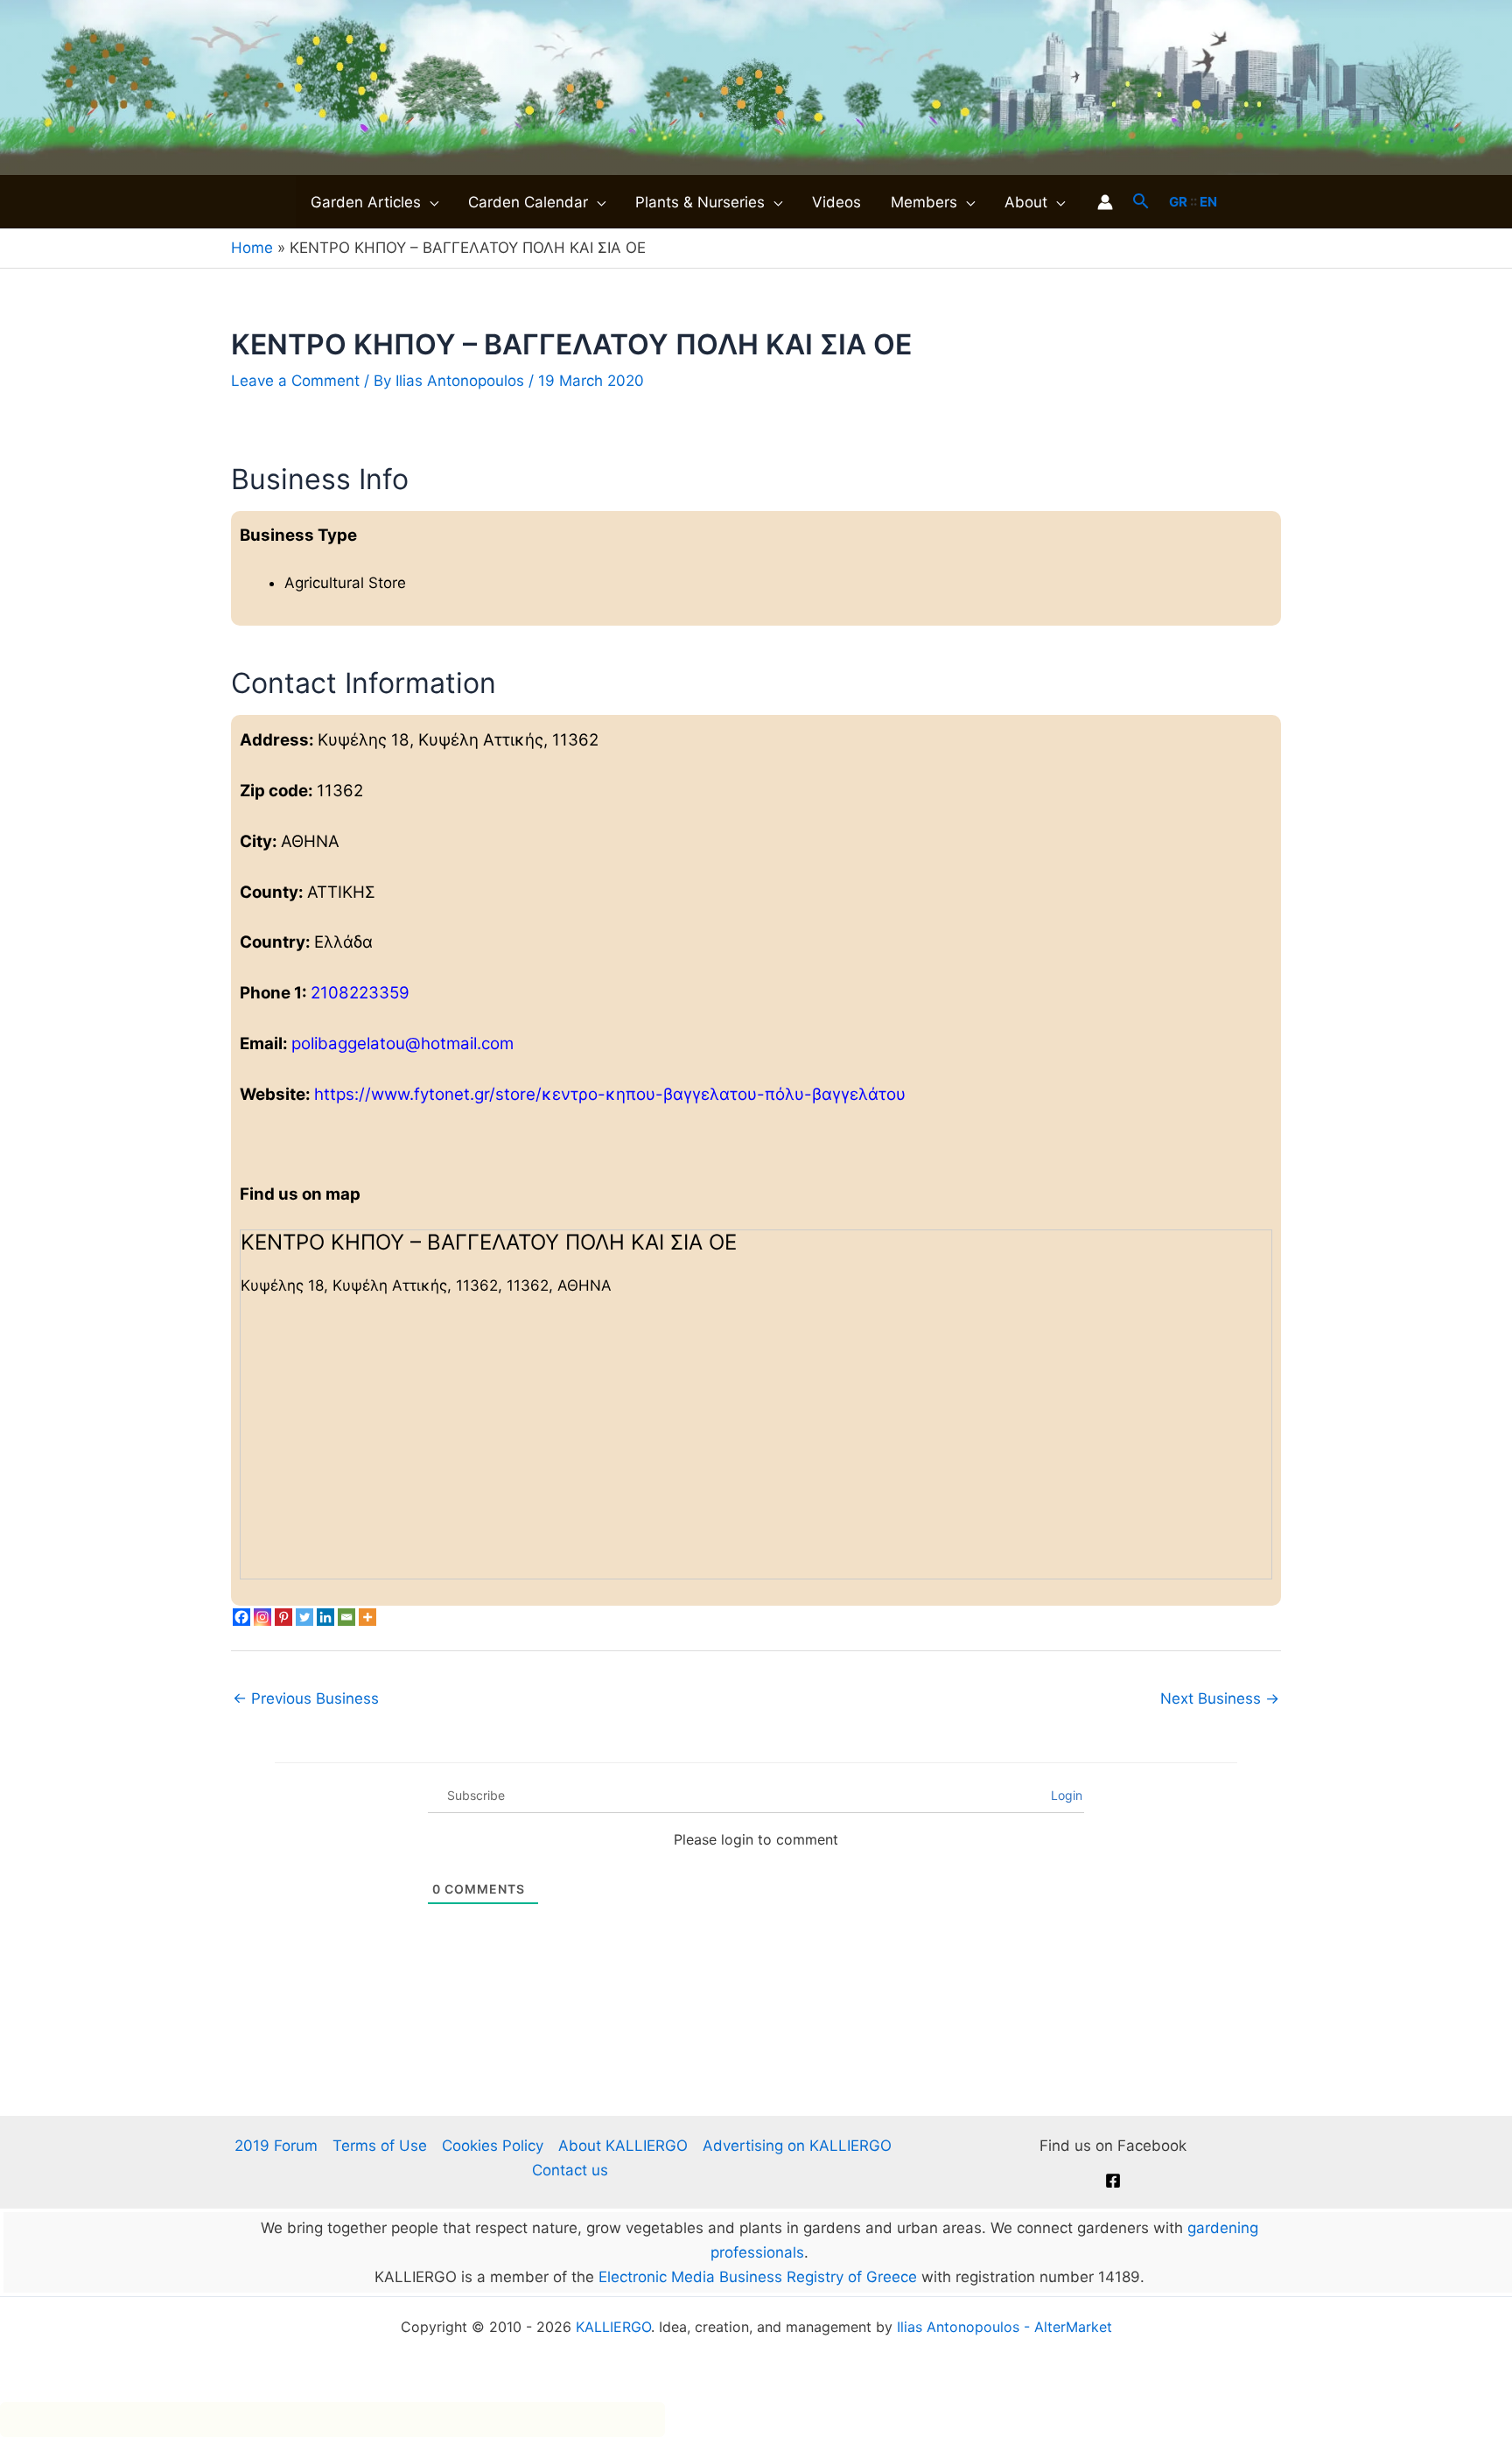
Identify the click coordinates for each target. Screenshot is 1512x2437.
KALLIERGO (613, 2327)
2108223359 (360, 993)
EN (1208, 202)
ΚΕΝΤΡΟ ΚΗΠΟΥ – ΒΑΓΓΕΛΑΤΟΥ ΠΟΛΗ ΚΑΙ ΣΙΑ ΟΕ (489, 1242)
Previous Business (306, 1698)
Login (1065, 1795)
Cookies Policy (493, 2146)
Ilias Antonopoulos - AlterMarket (1004, 2327)
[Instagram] (262, 1617)
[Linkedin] (325, 1617)
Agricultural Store (345, 583)
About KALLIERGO (623, 2146)
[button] (430, 202)
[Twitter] (304, 1617)
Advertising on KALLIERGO (797, 2146)
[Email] (346, 1617)
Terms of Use (380, 2146)
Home (252, 248)
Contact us (570, 2170)
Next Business (1220, 1698)
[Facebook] (241, 1617)
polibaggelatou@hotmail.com (402, 1043)
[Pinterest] (283, 1617)
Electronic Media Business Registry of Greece (758, 2277)
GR (1178, 202)
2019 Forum (276, 2146)
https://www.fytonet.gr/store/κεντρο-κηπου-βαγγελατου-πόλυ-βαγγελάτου (610, 1094)
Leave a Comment (295, 381)
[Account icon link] (1105, 202)
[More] (367, 1617)
